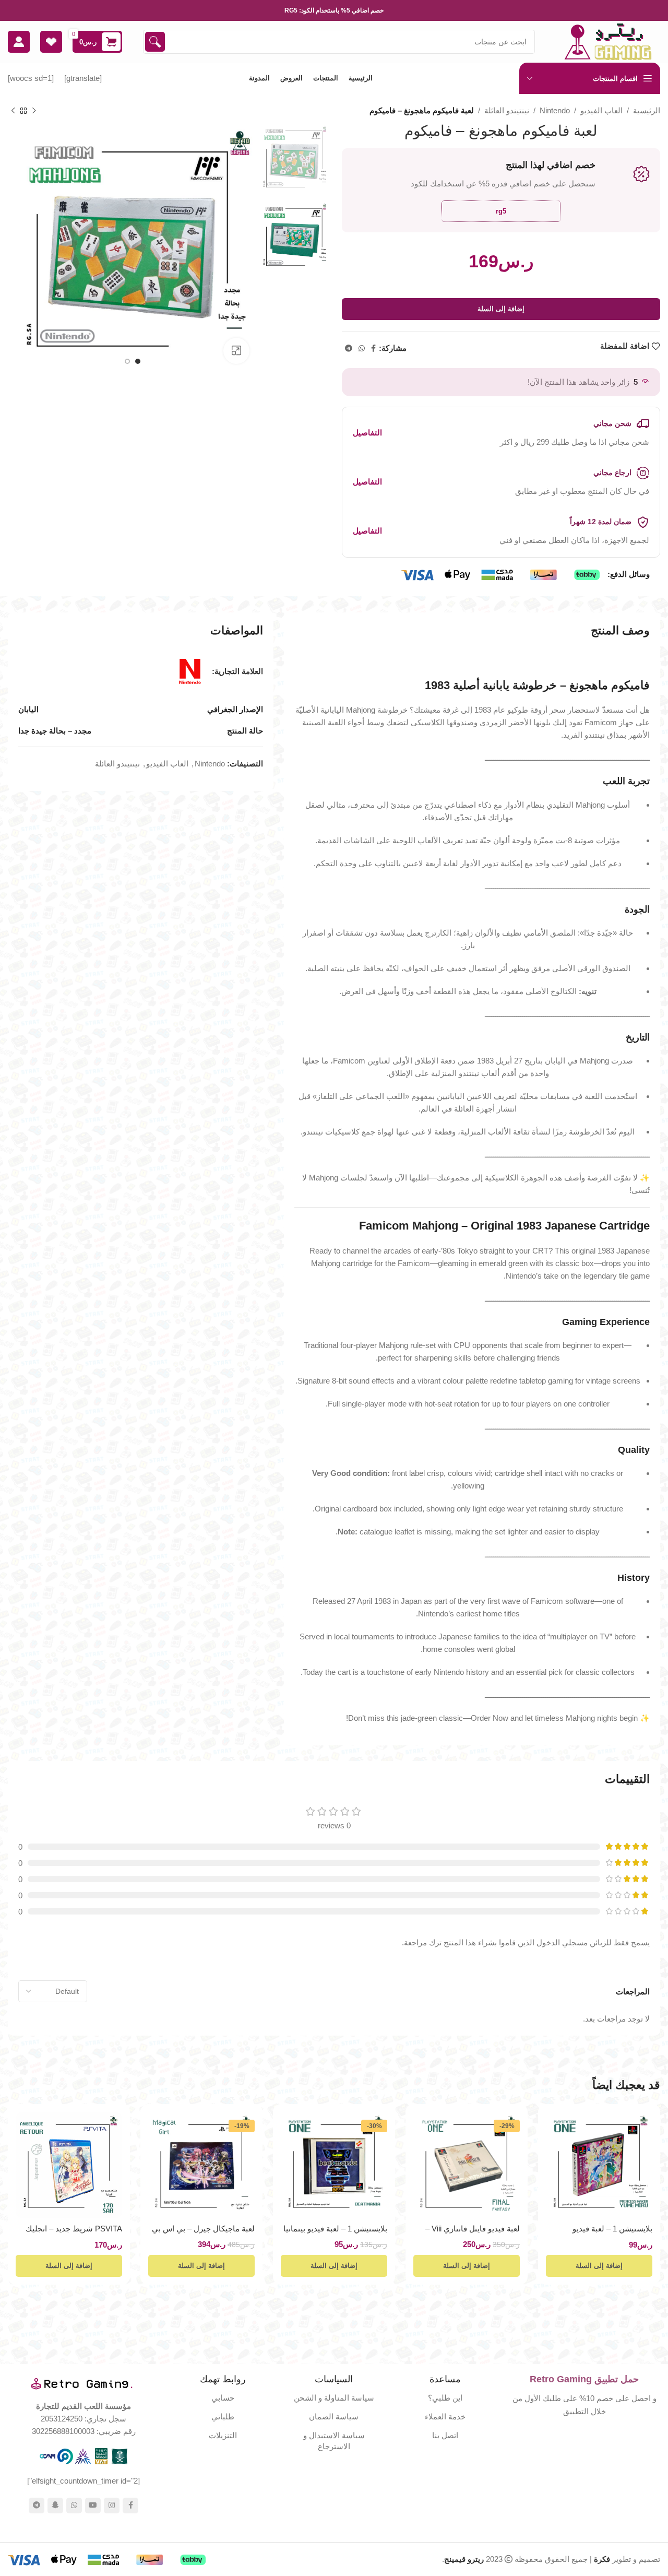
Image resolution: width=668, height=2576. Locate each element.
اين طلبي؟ (445, 2398)
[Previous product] (34, 111)
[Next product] (13, 111)
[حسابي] (19, 42)
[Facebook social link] (373, 348)
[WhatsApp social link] (362, 348)
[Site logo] (608, 41)
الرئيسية (647, 110)
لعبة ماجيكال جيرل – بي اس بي (203, 2229)
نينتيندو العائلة (507, 110)
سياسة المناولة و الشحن (334, 2398)
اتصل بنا (445, 2435)
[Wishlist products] (51, 42)
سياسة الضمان (334, 2417)
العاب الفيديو (601, 110)
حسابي (223, 2398)
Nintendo (555, 110)
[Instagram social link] (112, 2506)
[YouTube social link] (93, 2506)
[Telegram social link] (349, 348)
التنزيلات (223, 2435)
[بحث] (155, 42)
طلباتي (223, 2417)
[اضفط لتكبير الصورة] (236, 351)
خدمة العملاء (445, 2417)
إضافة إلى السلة (501, 309)
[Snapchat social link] (55, 2506)
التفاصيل (367, 433)
